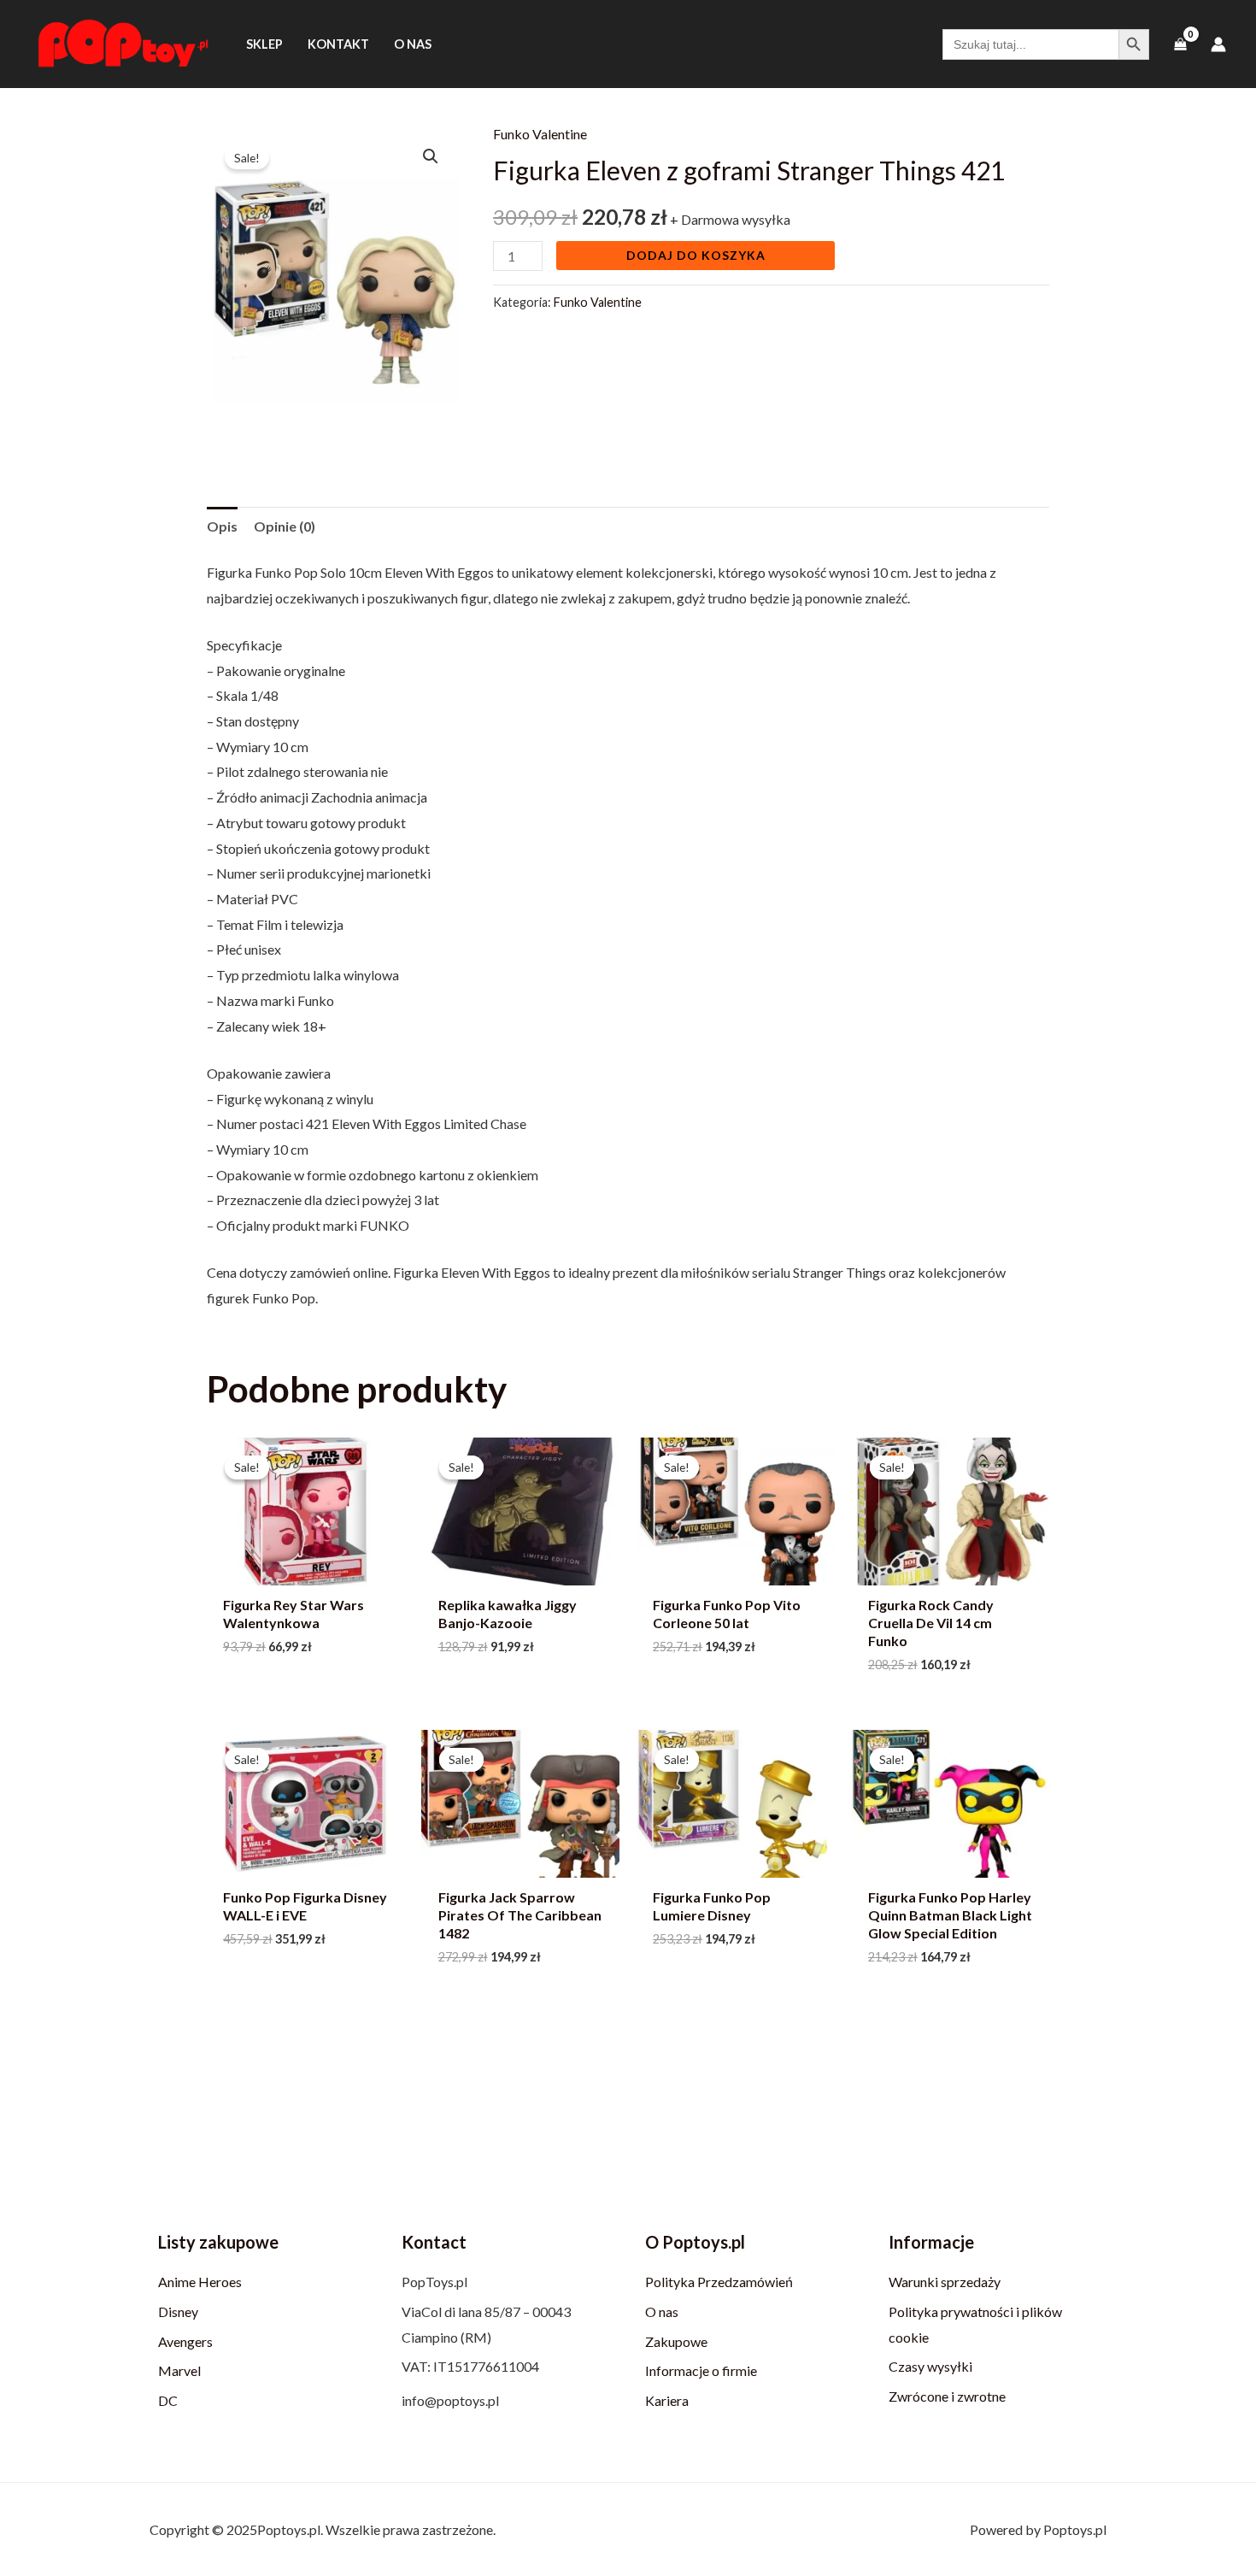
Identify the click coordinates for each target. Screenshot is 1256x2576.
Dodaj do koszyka (696, 255)
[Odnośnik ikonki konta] (1218, 44)
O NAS (413, 44)
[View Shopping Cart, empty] (1180, 44)
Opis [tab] (222, 526)
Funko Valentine (540, 134)
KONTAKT (338, 44)
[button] (431, 156)
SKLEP (264, 44)
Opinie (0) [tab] (285, 526)
